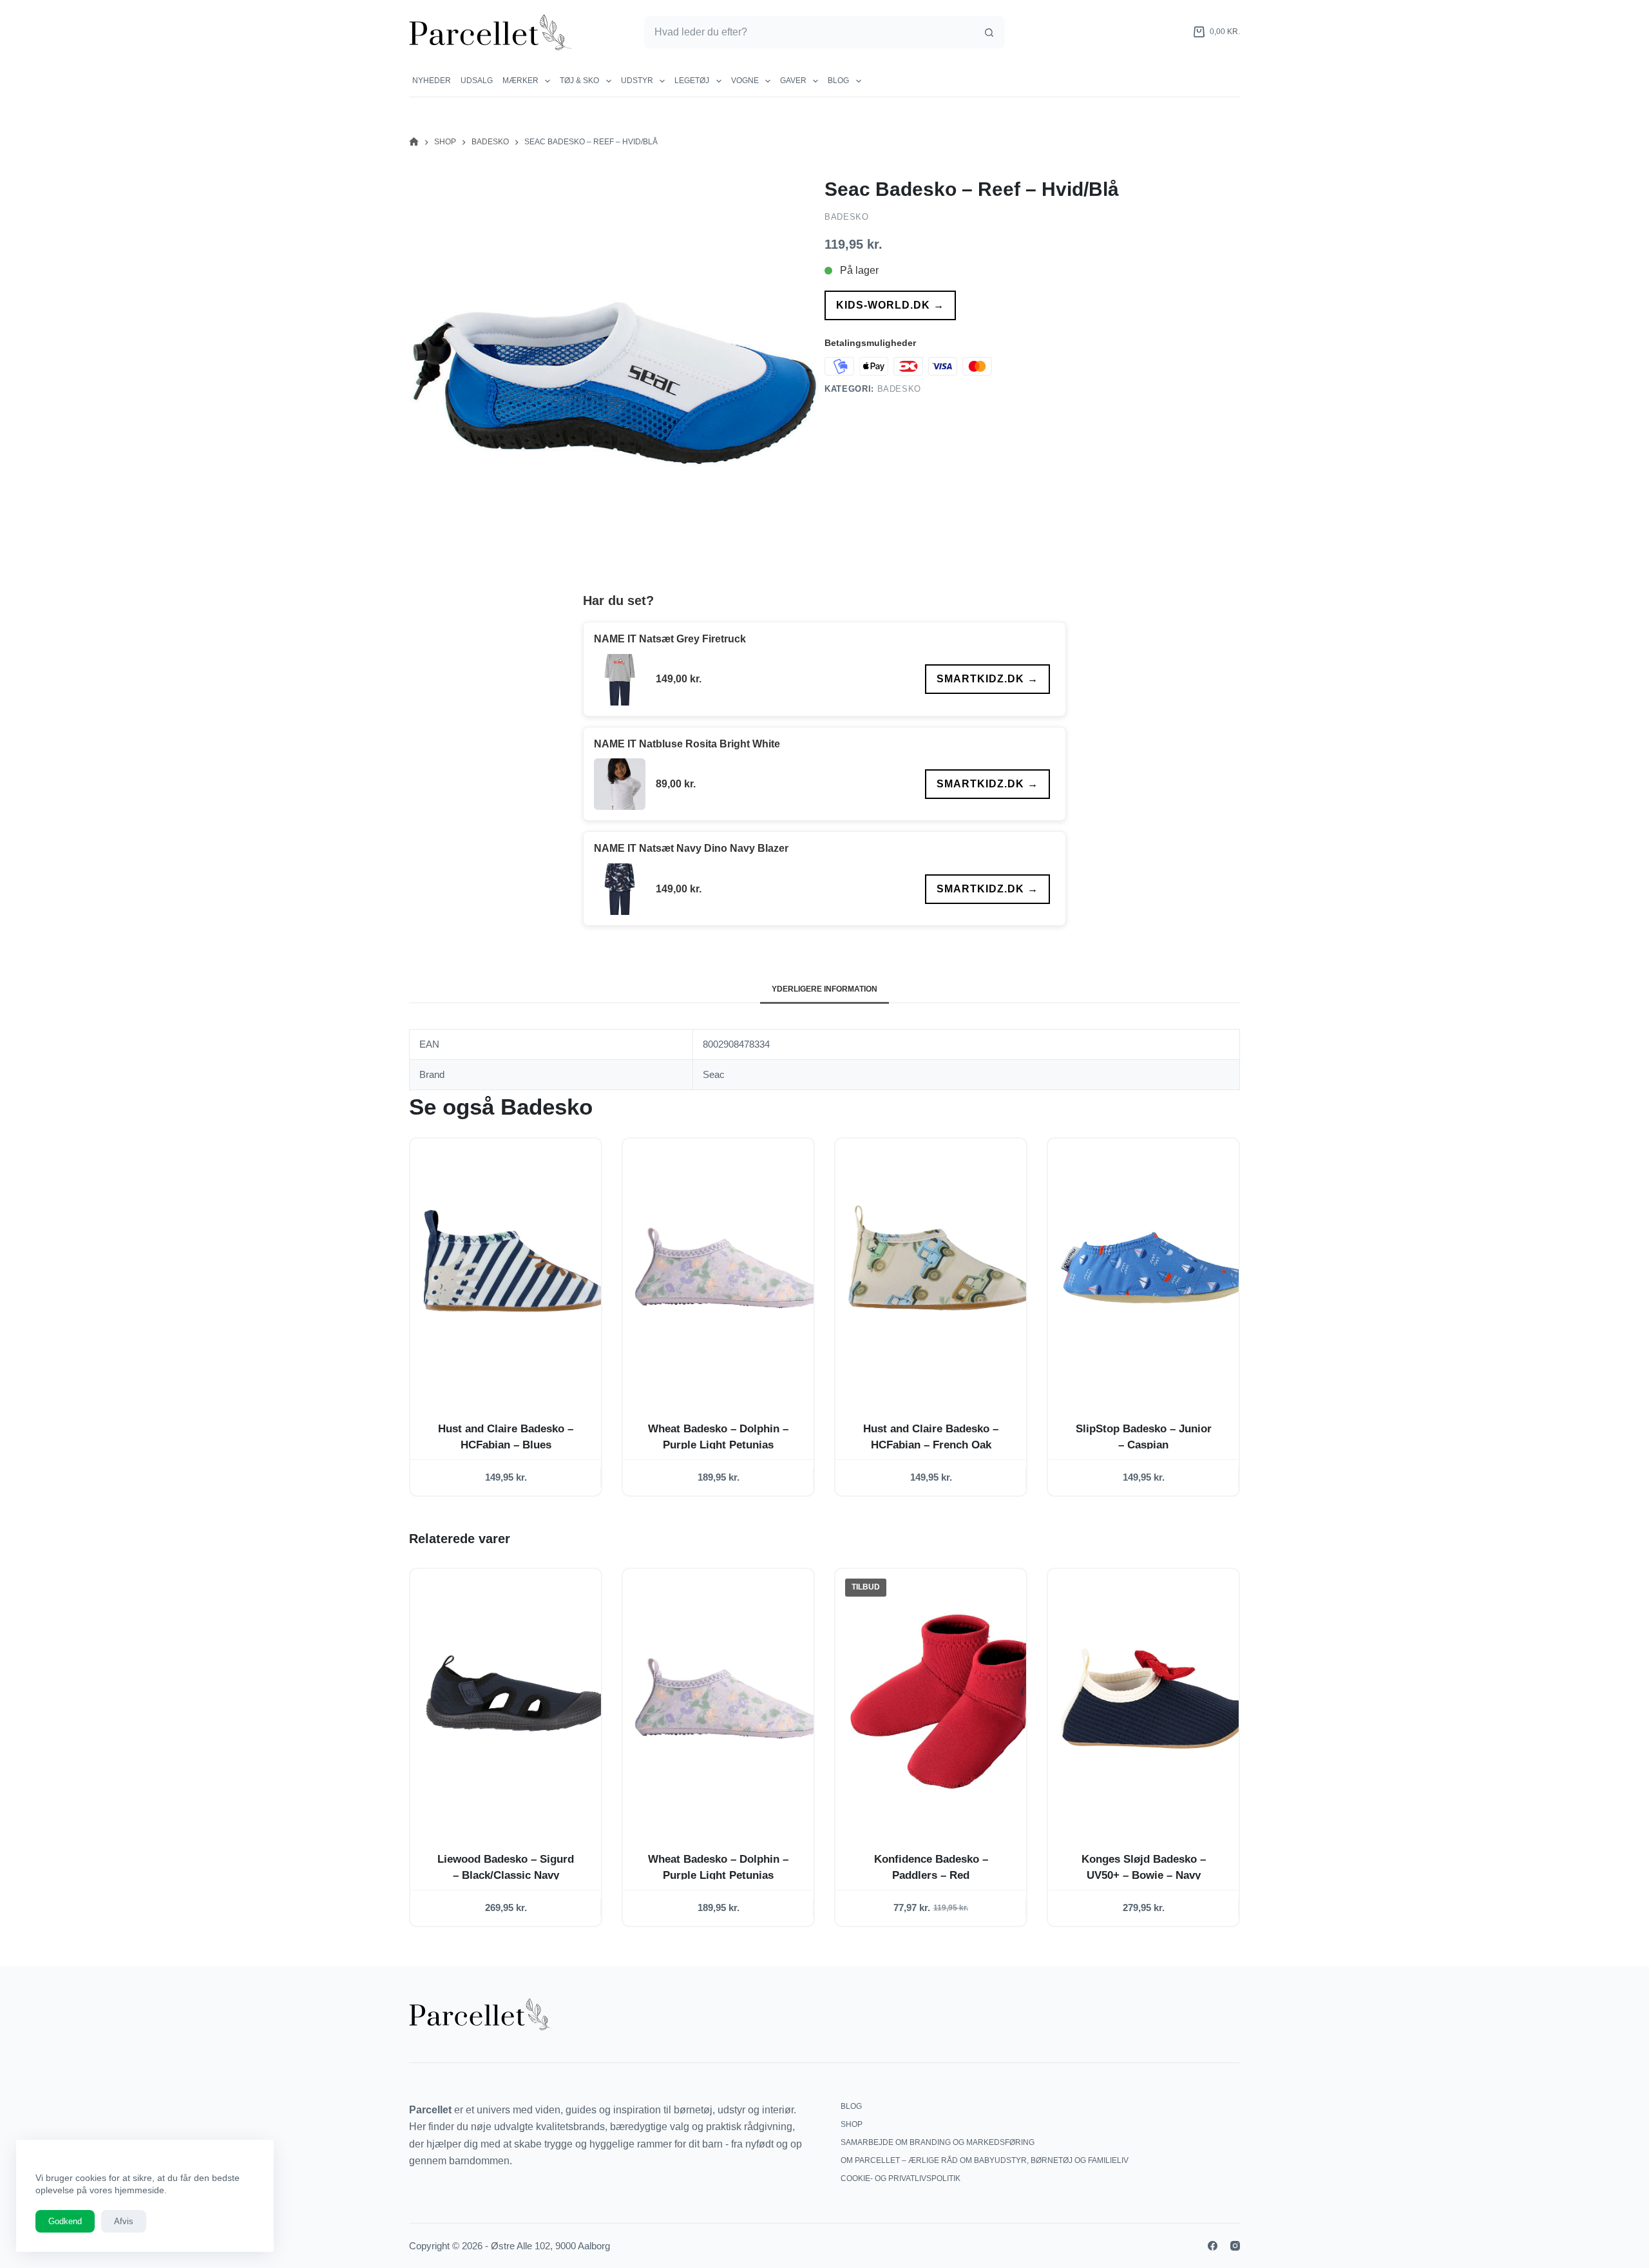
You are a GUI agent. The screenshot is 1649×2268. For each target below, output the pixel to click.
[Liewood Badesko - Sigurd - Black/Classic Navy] (516, 1698)
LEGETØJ (692, 81)
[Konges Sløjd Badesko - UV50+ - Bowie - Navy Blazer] (1154, 1698)
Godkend (65, 2221)
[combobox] (809, 32)
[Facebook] (1213, 2246)
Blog (838, 81)
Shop (852, 2124)
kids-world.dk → (890, 305)
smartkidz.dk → (987, 679)
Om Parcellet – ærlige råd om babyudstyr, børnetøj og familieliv (985, 2160)
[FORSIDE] (414, 142)
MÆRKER (520, 81)
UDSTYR (637, 81)
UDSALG (477, 81)
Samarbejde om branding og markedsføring (938, 2142)
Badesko (847, 217)
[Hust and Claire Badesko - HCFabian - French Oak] (941, 1268)
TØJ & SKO (579, 81)
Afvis (124, 2221)
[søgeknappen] (989, 32)
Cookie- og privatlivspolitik (901, 2178)
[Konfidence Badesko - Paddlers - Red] (941, 1698)
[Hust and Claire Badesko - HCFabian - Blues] (516, 1268)
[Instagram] (1235, 2246)
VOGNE (745, 81)
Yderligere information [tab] (824, 989)
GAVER (793, 81)
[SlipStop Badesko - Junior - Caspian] (1154, 1268)
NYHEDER (432, 81)
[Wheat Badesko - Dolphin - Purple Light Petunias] (729, 1268)
